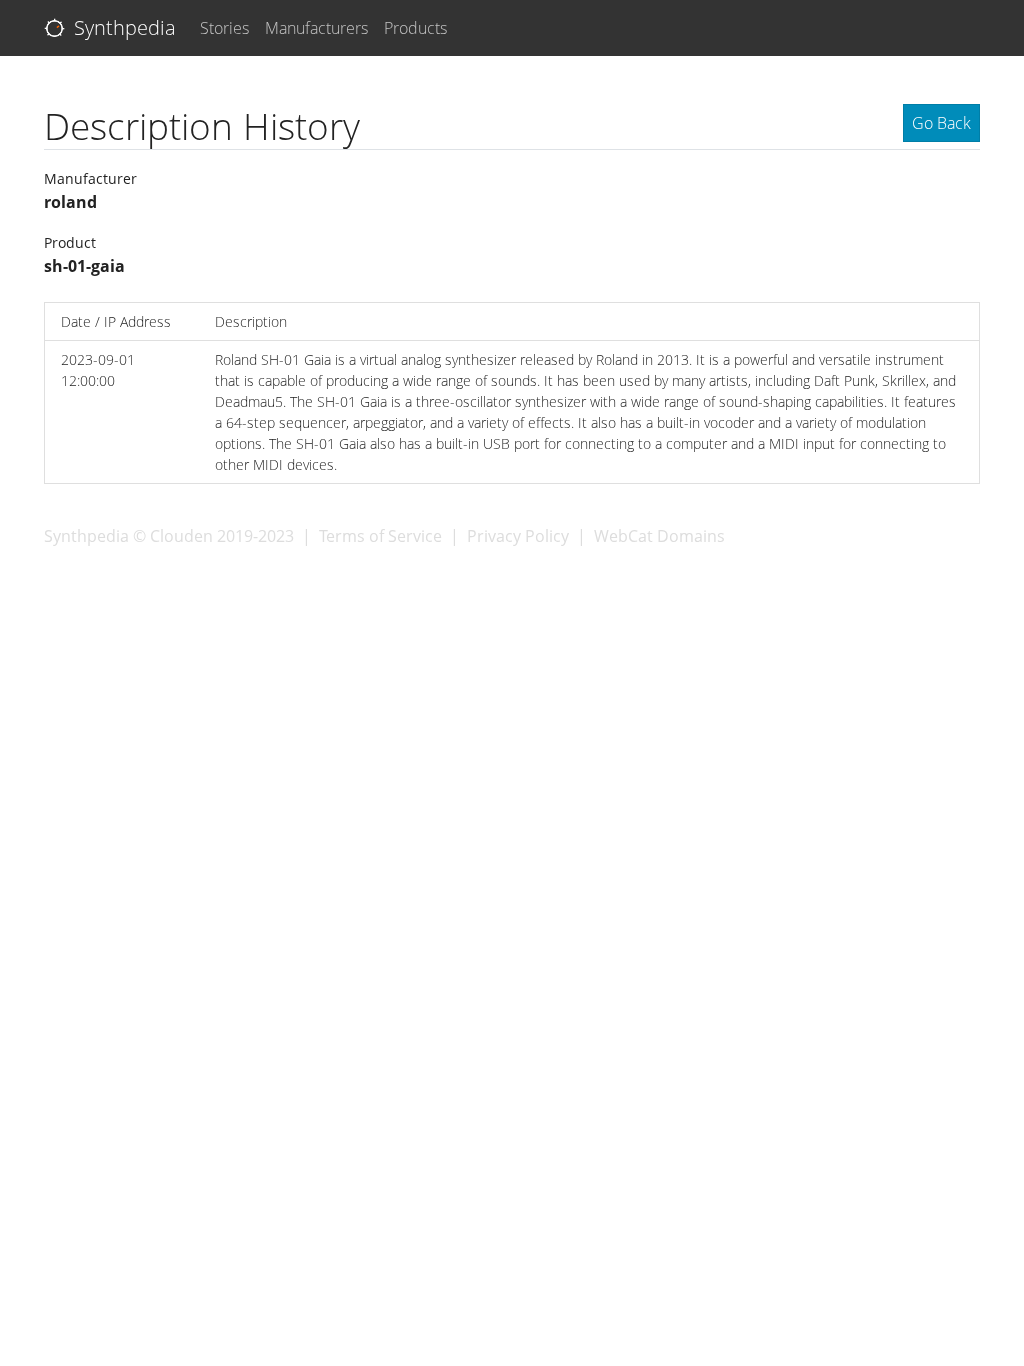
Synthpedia (122, 27)
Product (70, 242)
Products (415, 28)
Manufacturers (316, 28)
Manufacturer (90, 178)
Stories (224, 28)
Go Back (941, 123)
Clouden (181, 536)
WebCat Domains (659, 536)
